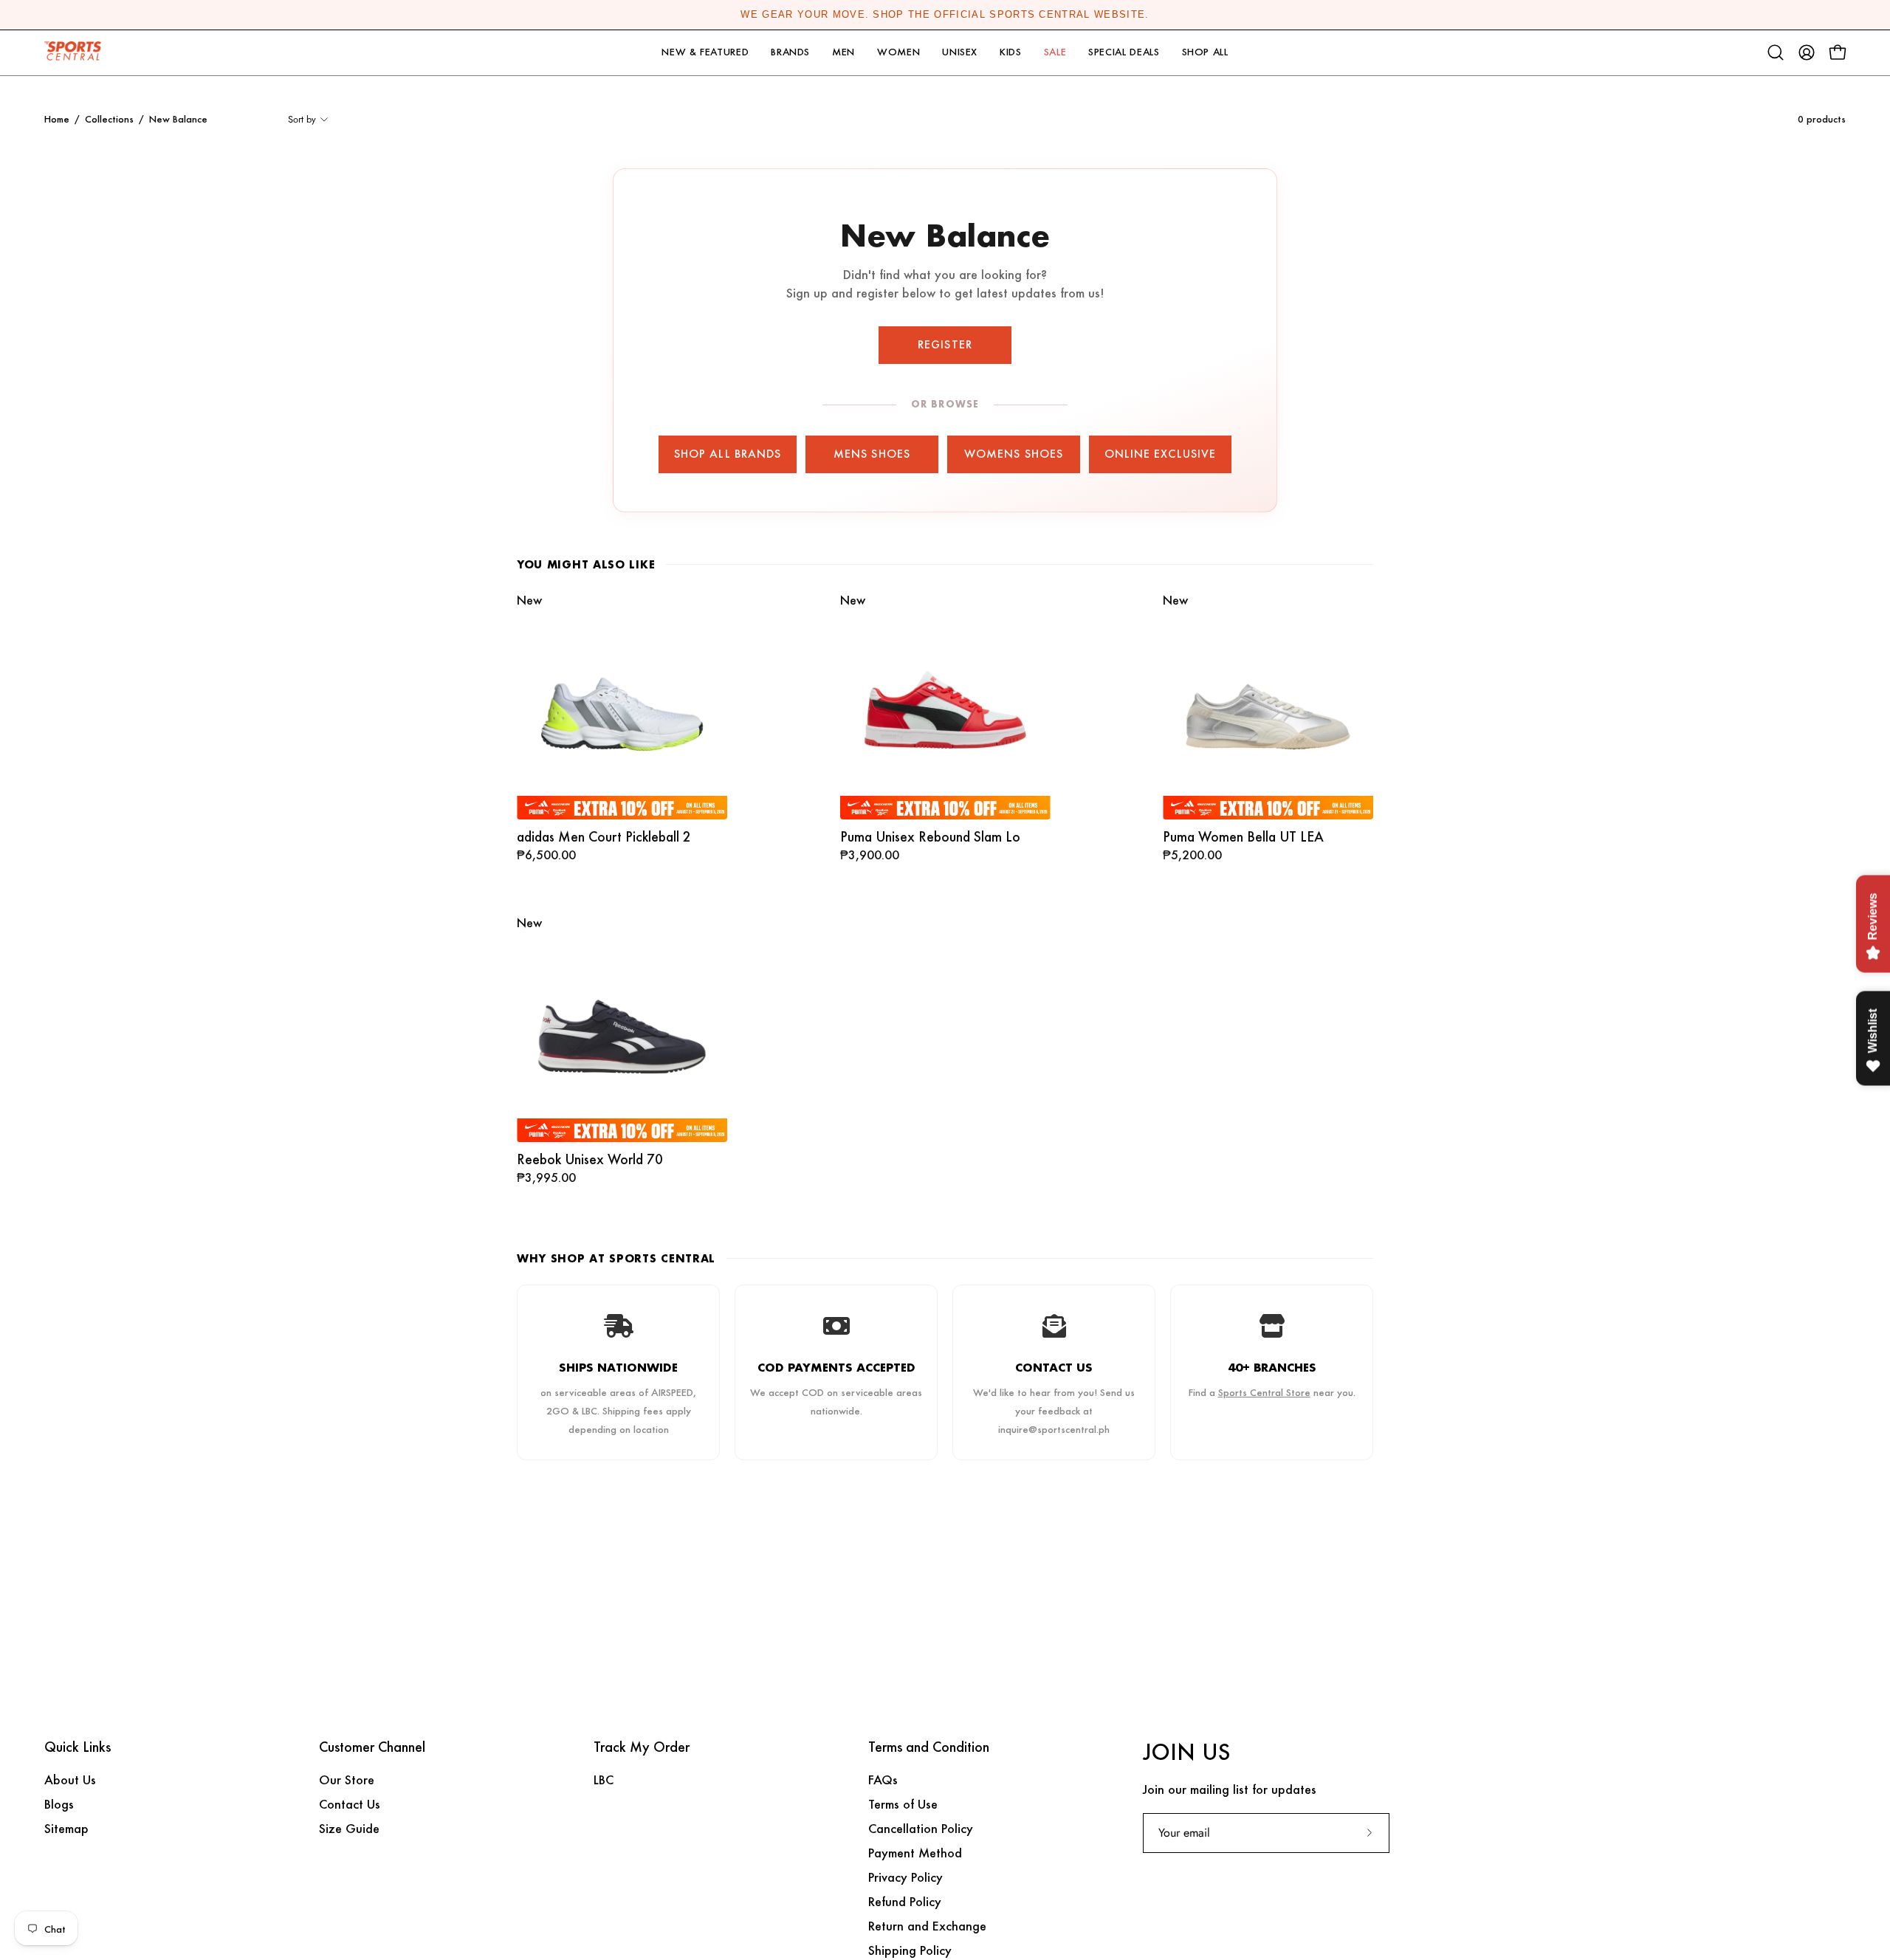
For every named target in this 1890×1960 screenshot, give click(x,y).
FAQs (883, 1780)
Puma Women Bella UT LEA (1243, 837)
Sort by (302, 119)
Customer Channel (372, 1747)
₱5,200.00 (1192, 856)
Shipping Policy (910, 1950)
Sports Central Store (1264, 1392)
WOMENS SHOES (1014, 454)
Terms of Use (903, 1804)
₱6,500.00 (546, 856)
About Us (70, 1780)
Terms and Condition (929, 1747)
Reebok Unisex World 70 (590, 1159)
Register (945, 344)
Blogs (59, 1804)
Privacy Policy (906, 1877)
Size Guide (349, 1828)
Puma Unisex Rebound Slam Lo (930, 837)
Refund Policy (905, 1901)
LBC (604, 1780)
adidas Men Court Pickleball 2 (604, 837)
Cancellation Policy (921, 1828)
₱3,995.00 (546, 1178)
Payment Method (915, 1853)
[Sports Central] (78, 53)
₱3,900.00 (870, 856)
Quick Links (78, 1747)
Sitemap (66, 1828)
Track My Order (642, 1747)
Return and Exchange (927, 1926)
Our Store (347, 1780)
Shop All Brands (728, 454)
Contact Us (350, 1804)
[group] (945, 15)
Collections (109, 119)
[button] (705, 53)
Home (57, 119)
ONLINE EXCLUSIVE (1160, 454)
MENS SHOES (872, 454)
